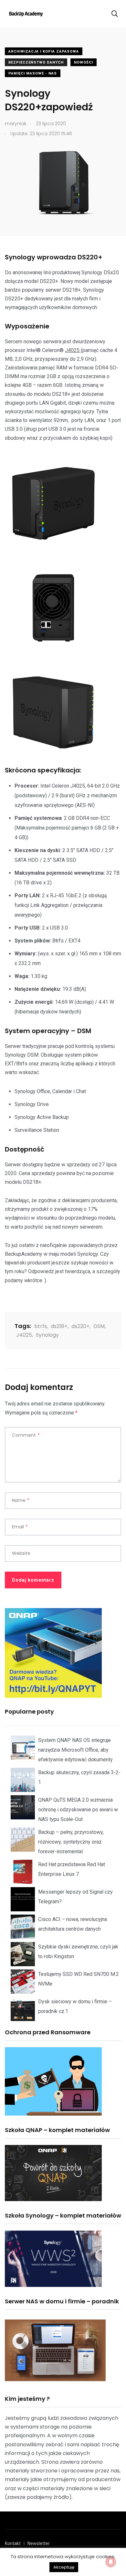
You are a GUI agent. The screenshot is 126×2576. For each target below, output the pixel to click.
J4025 (73, 350)
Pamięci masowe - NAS (33, 73)
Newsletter (39, 2543)
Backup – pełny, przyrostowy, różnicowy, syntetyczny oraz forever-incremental (71, 1842)
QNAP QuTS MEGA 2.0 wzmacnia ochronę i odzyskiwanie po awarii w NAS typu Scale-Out (78, 1810)
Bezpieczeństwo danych (36, 62)
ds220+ (80, 1326)
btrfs (41, 1326)
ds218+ (59, 1326)
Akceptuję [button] (64, 2567)
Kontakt (13, 2543)
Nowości (84, 62)
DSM (99, 1326)
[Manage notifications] (111, 2562)
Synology (47, 1335)
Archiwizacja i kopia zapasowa (44, 51)
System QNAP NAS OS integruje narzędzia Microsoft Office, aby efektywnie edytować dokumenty (75, 1750)
